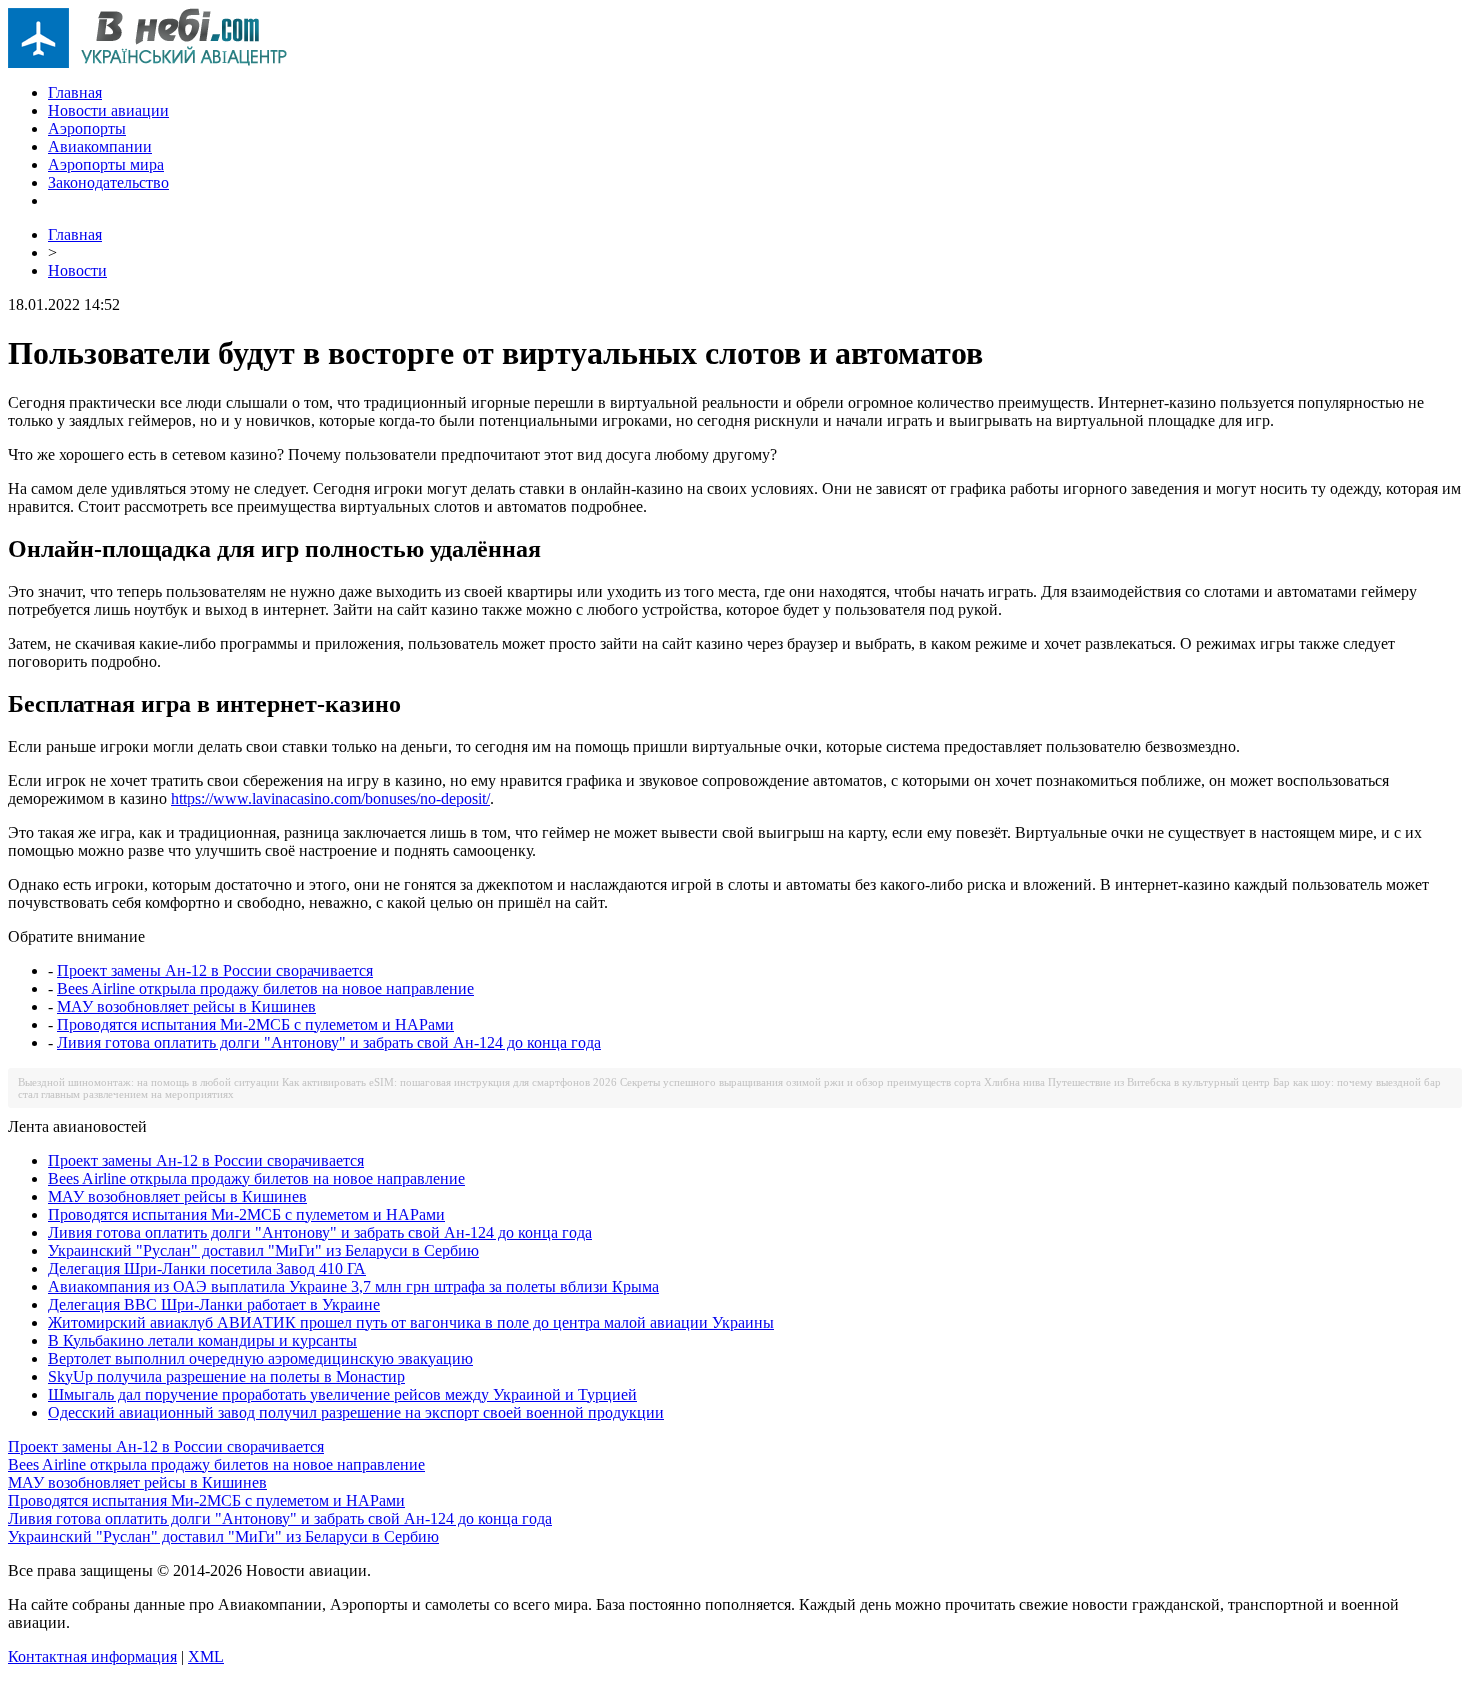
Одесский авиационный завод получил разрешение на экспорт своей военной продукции (356, 1412)
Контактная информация (92, 1656)
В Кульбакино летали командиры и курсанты (202, 1340)
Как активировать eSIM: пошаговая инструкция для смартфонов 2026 (449, 1082)
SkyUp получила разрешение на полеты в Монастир (226, 1376)
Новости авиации (108, 110)
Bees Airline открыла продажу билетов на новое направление (265, 988)
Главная (75, 92)
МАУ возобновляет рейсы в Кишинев (186, 1006)
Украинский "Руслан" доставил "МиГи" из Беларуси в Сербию (263, 1250)
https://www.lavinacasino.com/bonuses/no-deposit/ (330, 798)
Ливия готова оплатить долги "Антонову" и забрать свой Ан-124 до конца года (329, 1042)
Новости (77, 270)
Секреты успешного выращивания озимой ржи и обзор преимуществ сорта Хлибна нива (832, 1082)
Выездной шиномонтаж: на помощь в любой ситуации (148, 1082)
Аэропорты (87, 128)
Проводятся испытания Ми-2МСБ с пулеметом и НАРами (255, 1024)
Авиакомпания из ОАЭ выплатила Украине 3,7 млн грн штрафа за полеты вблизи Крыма (353, 1286)
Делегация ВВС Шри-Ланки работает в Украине (214, 1304)
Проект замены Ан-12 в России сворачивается (215, 970)
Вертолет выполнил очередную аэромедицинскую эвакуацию (260, 1358)
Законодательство (108, 182)
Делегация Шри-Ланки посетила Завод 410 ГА (207, 1268)
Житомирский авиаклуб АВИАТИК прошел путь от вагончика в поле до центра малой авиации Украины (411, 1322)
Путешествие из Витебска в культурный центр (1159, 1082)
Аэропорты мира (106, 164)
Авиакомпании (100, 146)
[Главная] (148, 62)
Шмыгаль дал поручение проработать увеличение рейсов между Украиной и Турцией (342, 1394)
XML (206, 1656)
